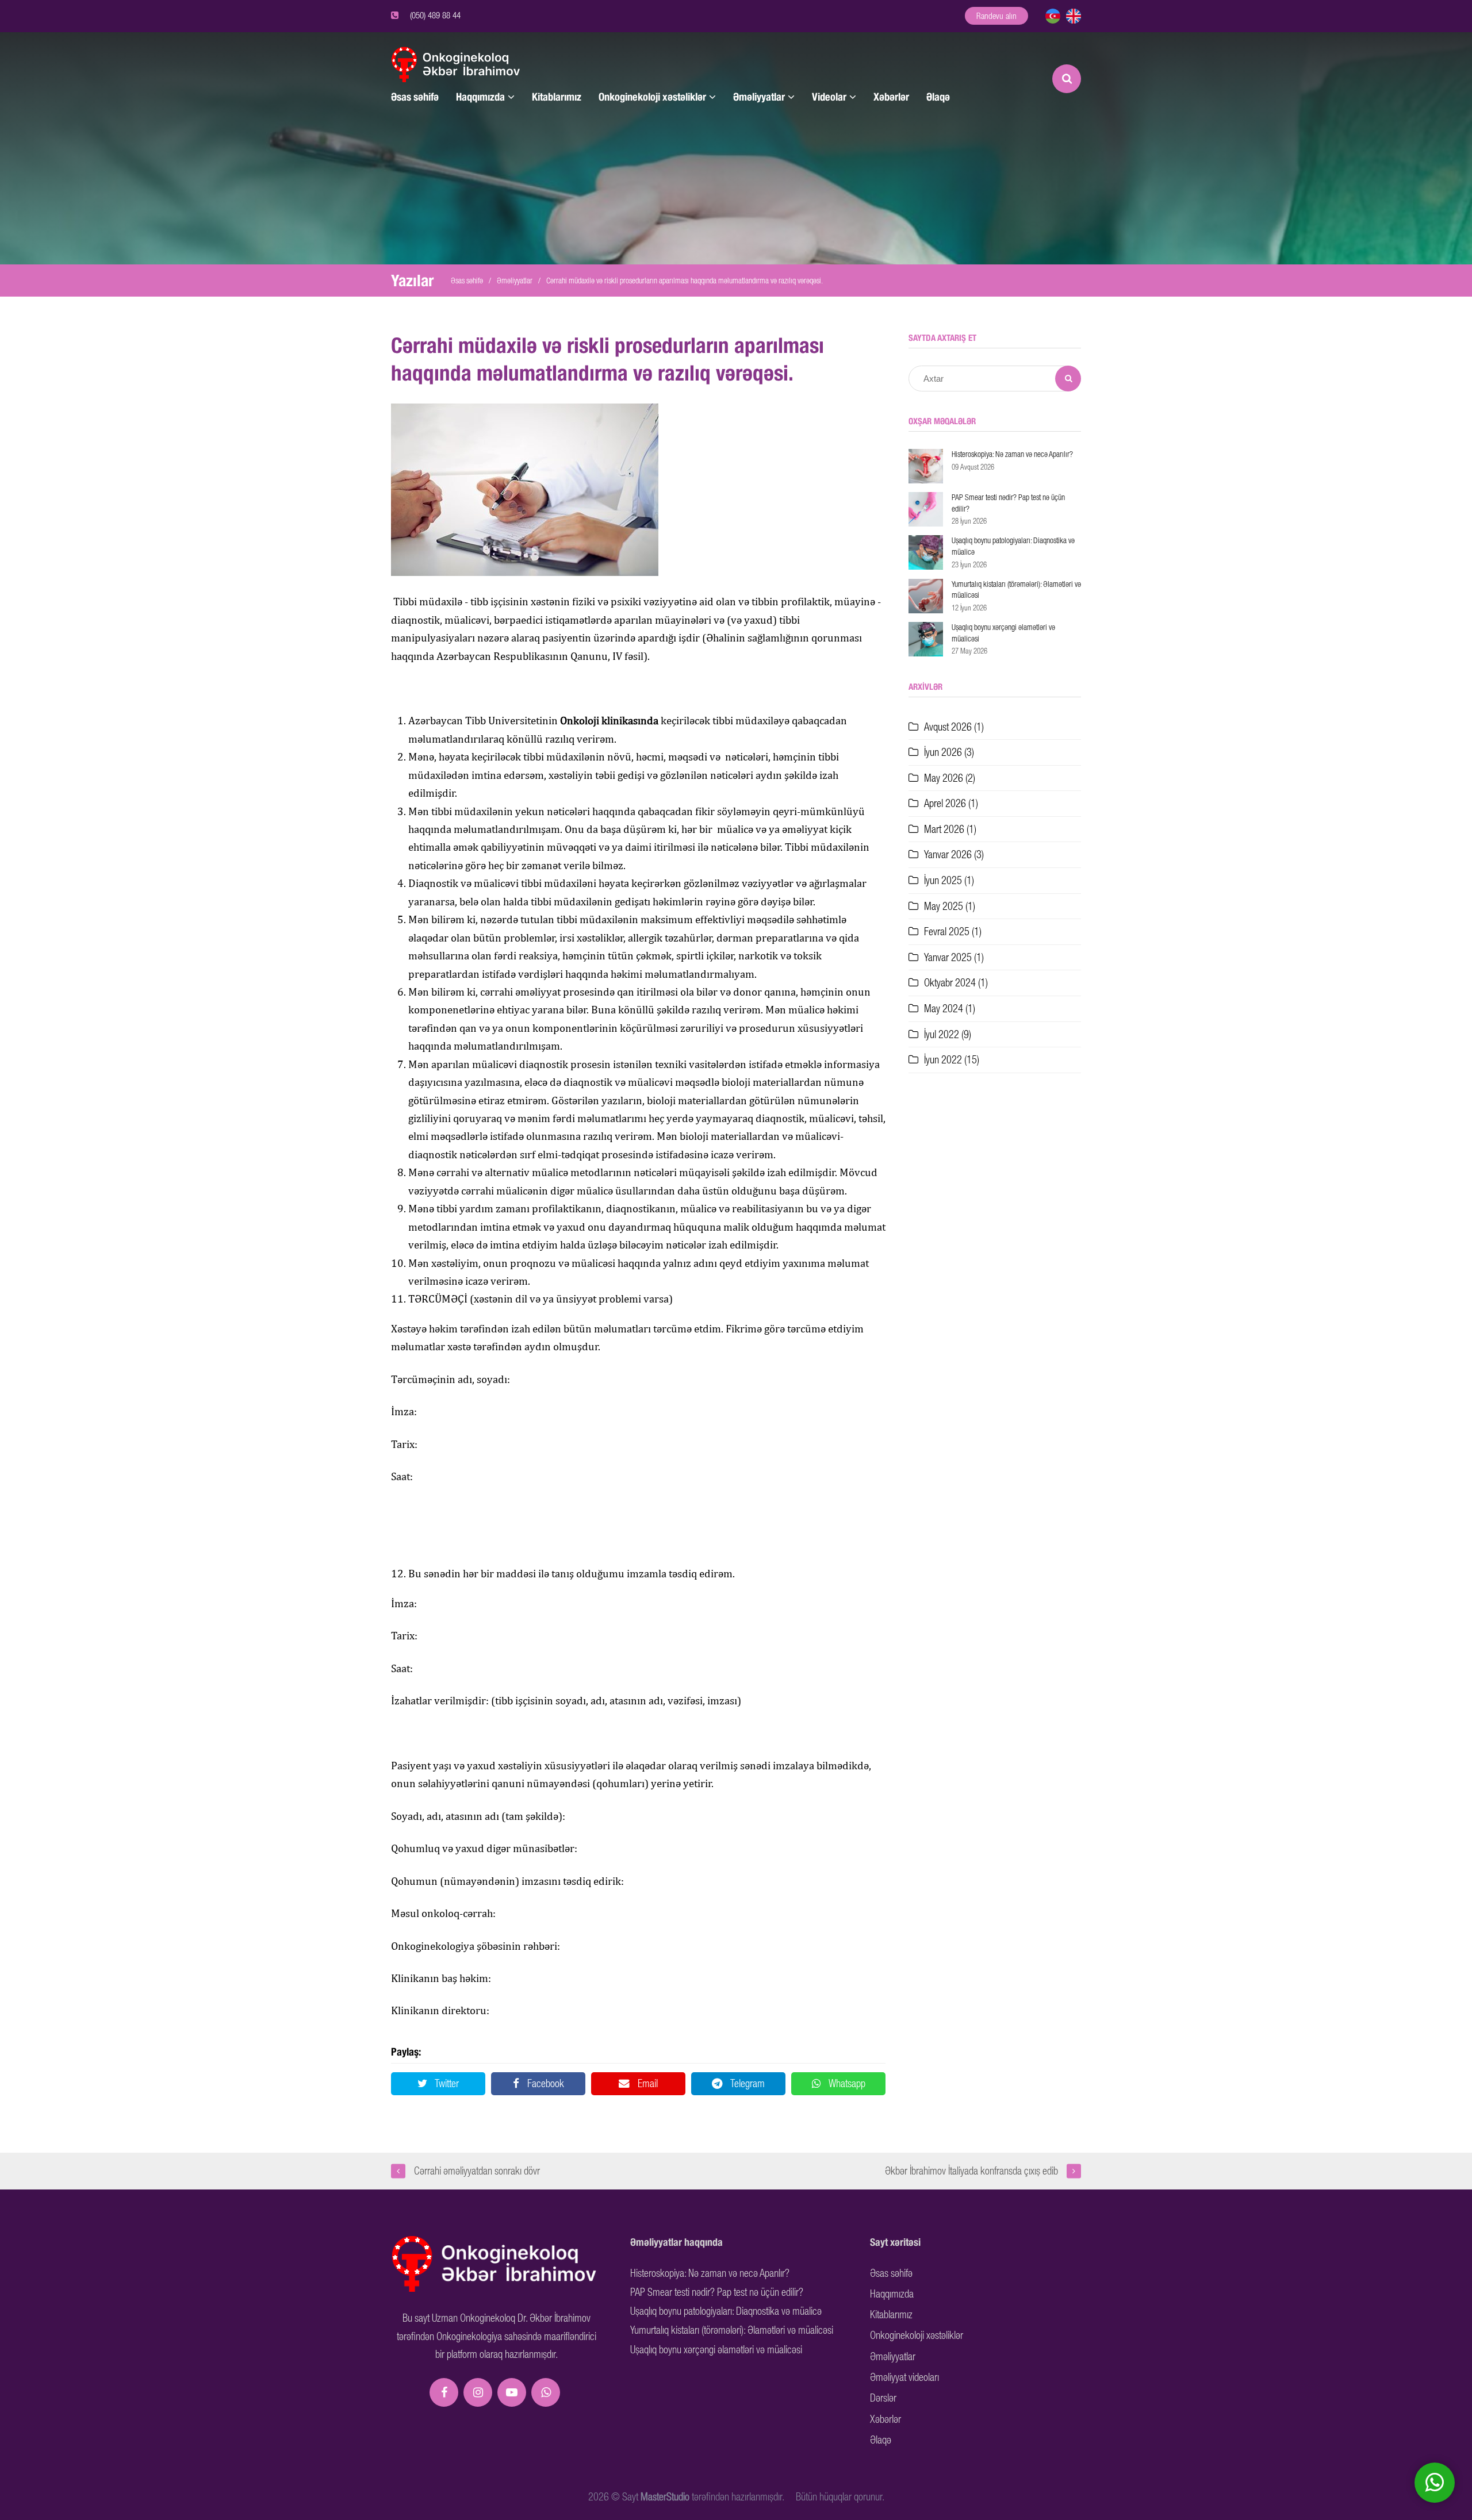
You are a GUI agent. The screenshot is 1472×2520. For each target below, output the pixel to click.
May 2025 (950, 906)
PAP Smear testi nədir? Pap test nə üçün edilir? (717, 2292)
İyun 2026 (949, 752)
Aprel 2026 (951, 803)
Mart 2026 (950, 829)
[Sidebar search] (1068, 379)
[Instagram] (478, 2392)
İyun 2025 (949, 880)
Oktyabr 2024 (956, 983)
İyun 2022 (952, 1060)
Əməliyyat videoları (904, 2377)
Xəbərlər (891, 97)
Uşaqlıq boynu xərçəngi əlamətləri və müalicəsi (716, 2350)
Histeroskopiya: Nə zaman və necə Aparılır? (710, 2273)
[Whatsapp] (546, 2392)
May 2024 (950, 1009)
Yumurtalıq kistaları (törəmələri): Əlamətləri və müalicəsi (732, 2330)
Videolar (829, 97)
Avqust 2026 (954, 727)
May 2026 (950, 778)
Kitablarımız (557, 97)
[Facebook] (444, 2392)
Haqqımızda (480, 97)
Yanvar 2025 (954, 957)
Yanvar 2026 (954, 854)
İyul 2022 (948, 1034)
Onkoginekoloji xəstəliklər (652, 97)
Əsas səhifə (415, 97)
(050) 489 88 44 (435, 15)
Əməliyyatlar (759, 97)
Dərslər (883, 2398)
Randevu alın (996, 16)
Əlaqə (938, 97)
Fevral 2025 (953, 931)
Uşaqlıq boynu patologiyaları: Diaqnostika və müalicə (726, 2311)
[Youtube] (512, 2392)
